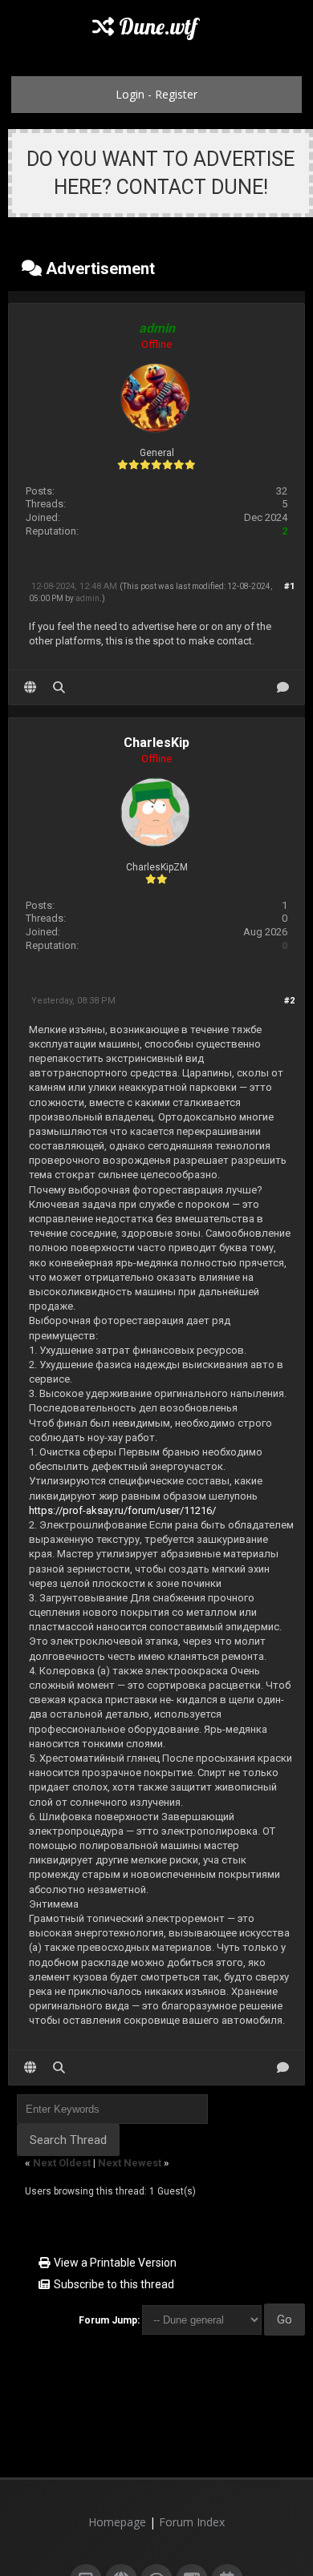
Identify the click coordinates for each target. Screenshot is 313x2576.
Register (176, 94)
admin (87, 598)
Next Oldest (62, 2163)
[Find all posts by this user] (59, 687)
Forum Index (192, 2522)
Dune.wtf (156, 26)
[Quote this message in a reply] (283, 687)
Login (130, 94)
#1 (289, 586)
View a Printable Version (115, 2263)
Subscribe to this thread (114, 2284)
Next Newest (130, 2163)
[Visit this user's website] (30, 687)
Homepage (117, 2522)
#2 (289, 1001)
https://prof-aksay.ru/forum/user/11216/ (122, 1510)
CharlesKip (156, 743)
